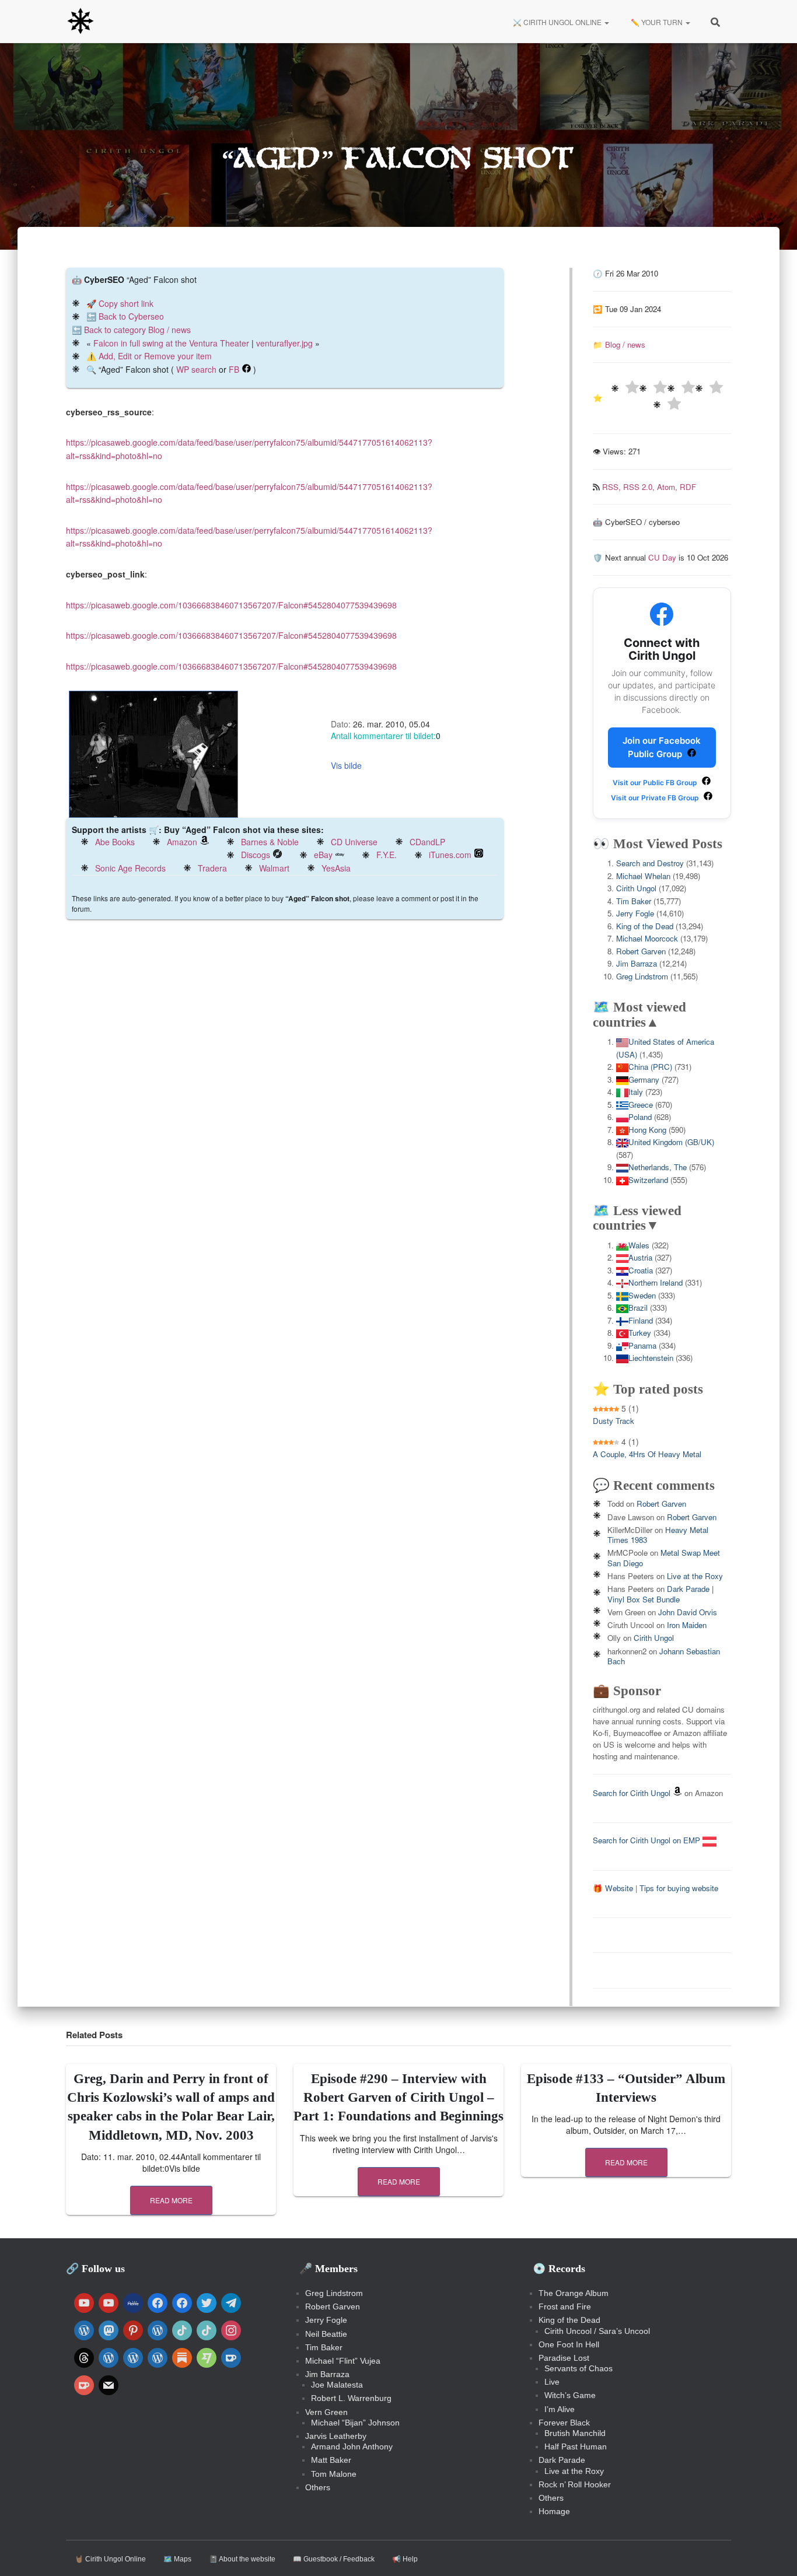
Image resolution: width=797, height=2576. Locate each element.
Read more (171, 2200)
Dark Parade (562, 2460)
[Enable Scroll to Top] (774, 2553)
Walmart (274, 868)
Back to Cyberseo (131, 316)
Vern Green (326, 2412)
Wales (639, 1245)
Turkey (640, 1333)
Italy (636, 1092)
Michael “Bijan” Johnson (355, 2423)
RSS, (613, 487)
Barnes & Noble (270, 842)
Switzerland (648, 1180)
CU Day (662, 557)
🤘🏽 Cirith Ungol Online (110, 2559)
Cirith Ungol (636, 888)
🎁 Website (613, 1888)
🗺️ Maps (177, 2559)
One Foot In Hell (569, 2344)
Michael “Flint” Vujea (343, 2361)
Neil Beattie (326, 2334)
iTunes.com (450, 855)
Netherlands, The (658, 1167)
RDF (688, 487)
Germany (644, 1079)
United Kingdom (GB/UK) (671, 1142)
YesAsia (336, 868)
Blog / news (625, 344)
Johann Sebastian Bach (664, 1656)
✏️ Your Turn (657, 22)
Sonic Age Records (130, 868)
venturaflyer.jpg (284, 343)
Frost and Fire (565, 2306)
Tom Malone (334, 2474)
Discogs (256, 855)
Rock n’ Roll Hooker (575, 2484)
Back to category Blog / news (137, 330)
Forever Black (564, 2423)
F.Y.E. (387, 855)
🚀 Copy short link (120, 303)
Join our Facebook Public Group (662, 747)
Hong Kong (647, 1130)
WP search (196, 369)
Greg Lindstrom (642, 976)
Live (552, 2382)
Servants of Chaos (578, 2368)
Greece (641, 1105)
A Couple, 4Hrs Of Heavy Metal (647, 1454)
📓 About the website (242, 2559)
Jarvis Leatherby (336, 2436)
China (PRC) (650, 1067)
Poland (640, 1117)
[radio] (625, 389)
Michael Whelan (643, 876)
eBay (323, 855)
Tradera (212, 868)
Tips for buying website (679, 1888)
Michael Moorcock (647, 938)
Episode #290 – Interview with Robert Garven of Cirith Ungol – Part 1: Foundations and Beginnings (398, 2097)
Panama (642, 1345)
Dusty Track (614, 1421)
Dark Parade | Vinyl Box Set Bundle (660, 1594)
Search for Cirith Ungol (632, 1793)
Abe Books (115, 842)
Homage (554, 2511)
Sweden (642, 1295)
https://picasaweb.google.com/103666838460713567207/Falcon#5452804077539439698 (231, 605)
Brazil (638, 1308)
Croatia (641, 1270)
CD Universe (354, 842)
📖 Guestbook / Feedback (334, 2559)
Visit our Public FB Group (656, 783)
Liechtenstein (651, 1358)
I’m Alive (560, 2409)
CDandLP (427, 842)
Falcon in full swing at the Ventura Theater (171, 343)
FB (234, 369)
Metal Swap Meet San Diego (664, 1557)
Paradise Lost (564, 2358)
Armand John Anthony (352, 2446)
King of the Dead (645, 926)
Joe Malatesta (337, 2385)
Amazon (182, 842)
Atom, (668, 487)
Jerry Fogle (635, 913)
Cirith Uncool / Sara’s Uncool (597, 2331)
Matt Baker (331, 2460)
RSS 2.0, (640, 487)
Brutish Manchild (575, 2433)
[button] (606, 22)
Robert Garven (641, 951)
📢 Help (405, 2559)
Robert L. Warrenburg (351, 2398)
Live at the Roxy (695, 1576)
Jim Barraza (637, 963)
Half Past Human (576, 2446)
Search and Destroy (650, 863)
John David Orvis (688, 1612)
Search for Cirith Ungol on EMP (648, 1840)
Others (318, 2487)
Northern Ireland (656, 1282)
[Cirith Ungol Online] (81, 22)
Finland (641, 1320)
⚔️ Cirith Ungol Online (557, 22)
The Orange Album (574, 2293)
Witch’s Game (570, 2395)
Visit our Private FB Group (656, 798)
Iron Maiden (687, 1625)
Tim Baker (634, 901)
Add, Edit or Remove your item (155, 356)
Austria (640, 1257)
